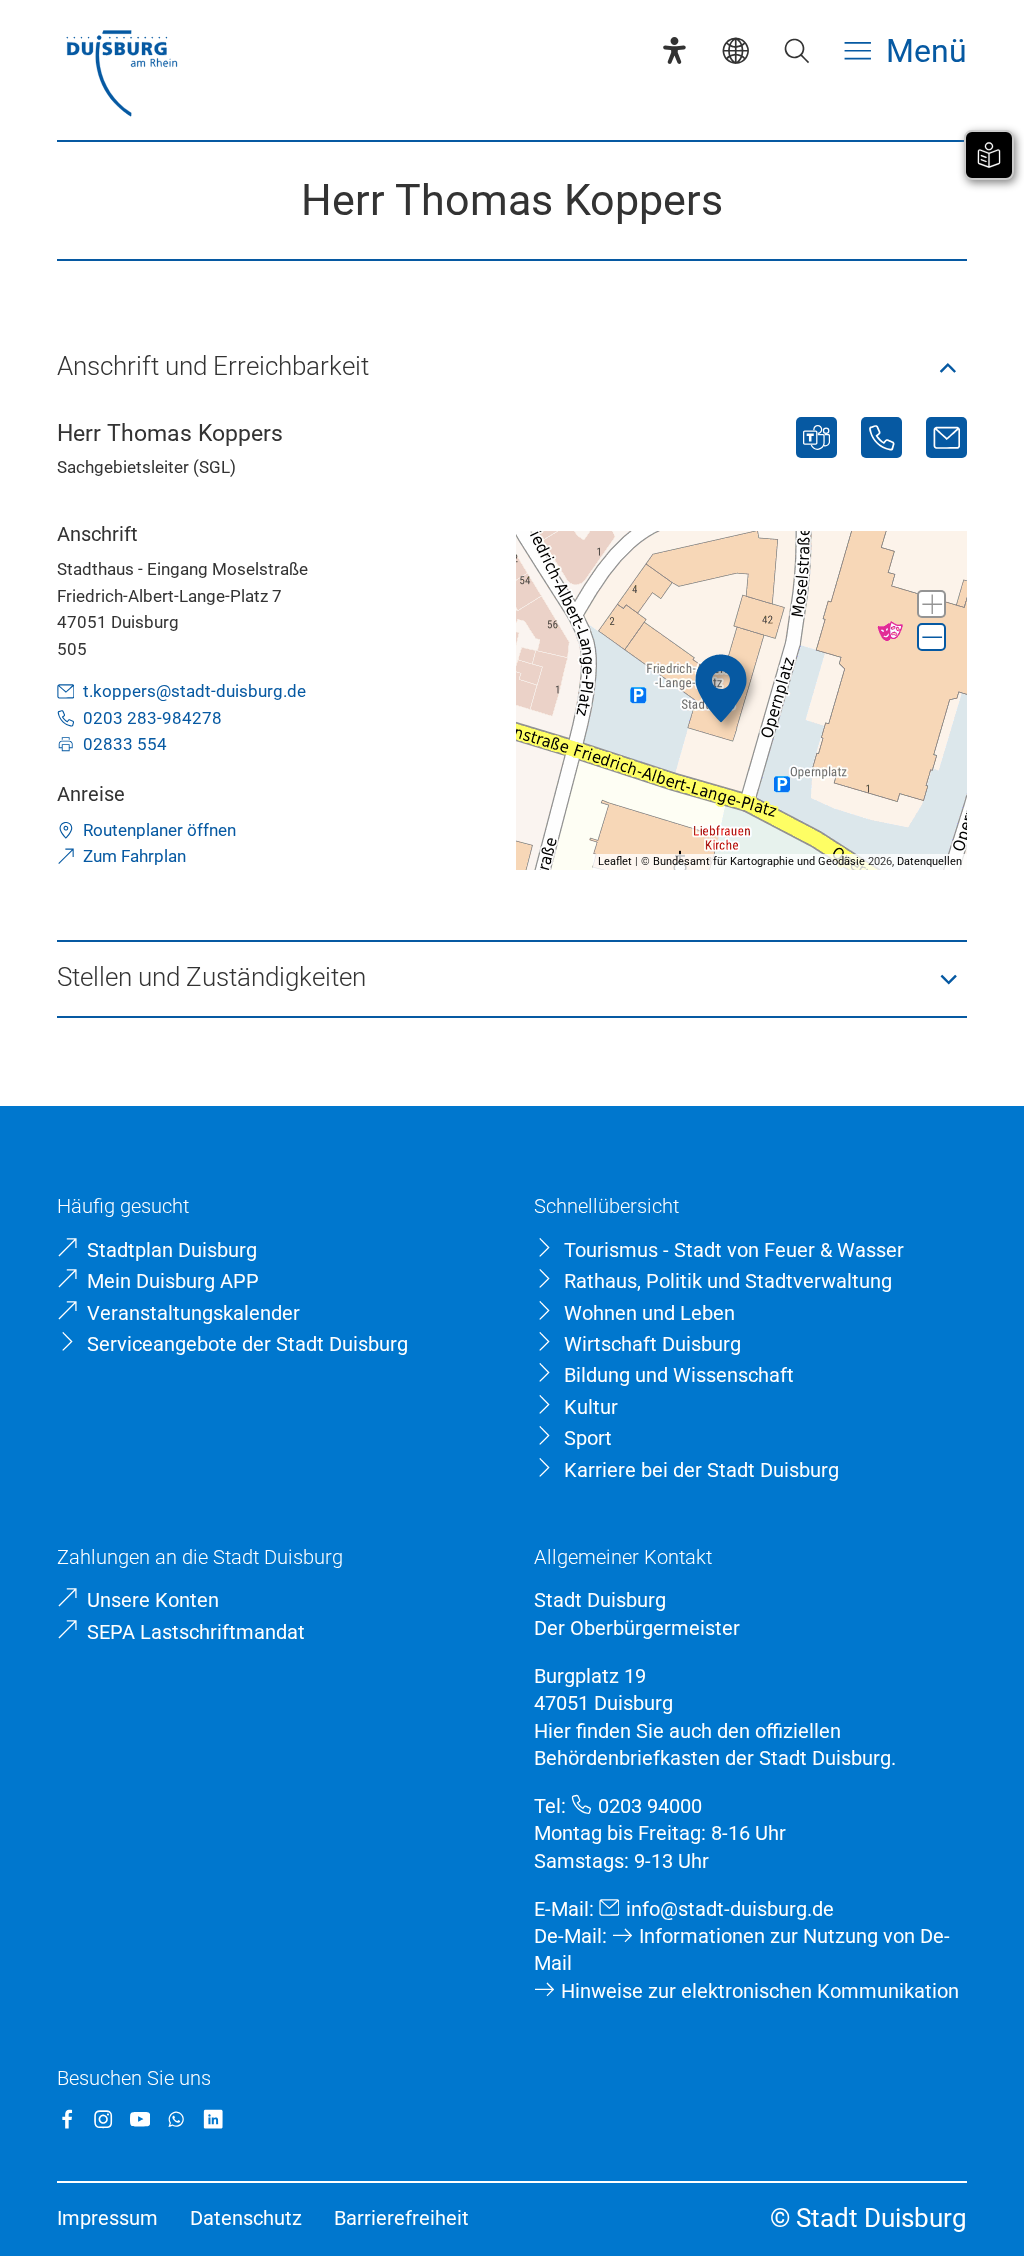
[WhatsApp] (176, 2119)
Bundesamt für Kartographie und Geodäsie (759, 861)
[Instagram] (103, 2119)
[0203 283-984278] (881, 437)
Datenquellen (929, 861)
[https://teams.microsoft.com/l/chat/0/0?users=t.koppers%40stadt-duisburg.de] (816, 437)
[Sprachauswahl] (735, 50)
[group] (741, 700)
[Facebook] (67, 2119)
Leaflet (615, 861)
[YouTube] (140, 2119)
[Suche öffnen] (796, 50)
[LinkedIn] (213, 2119)
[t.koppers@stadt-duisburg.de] (946, 437)
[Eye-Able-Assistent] (674, 50)
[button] (512, 369)
